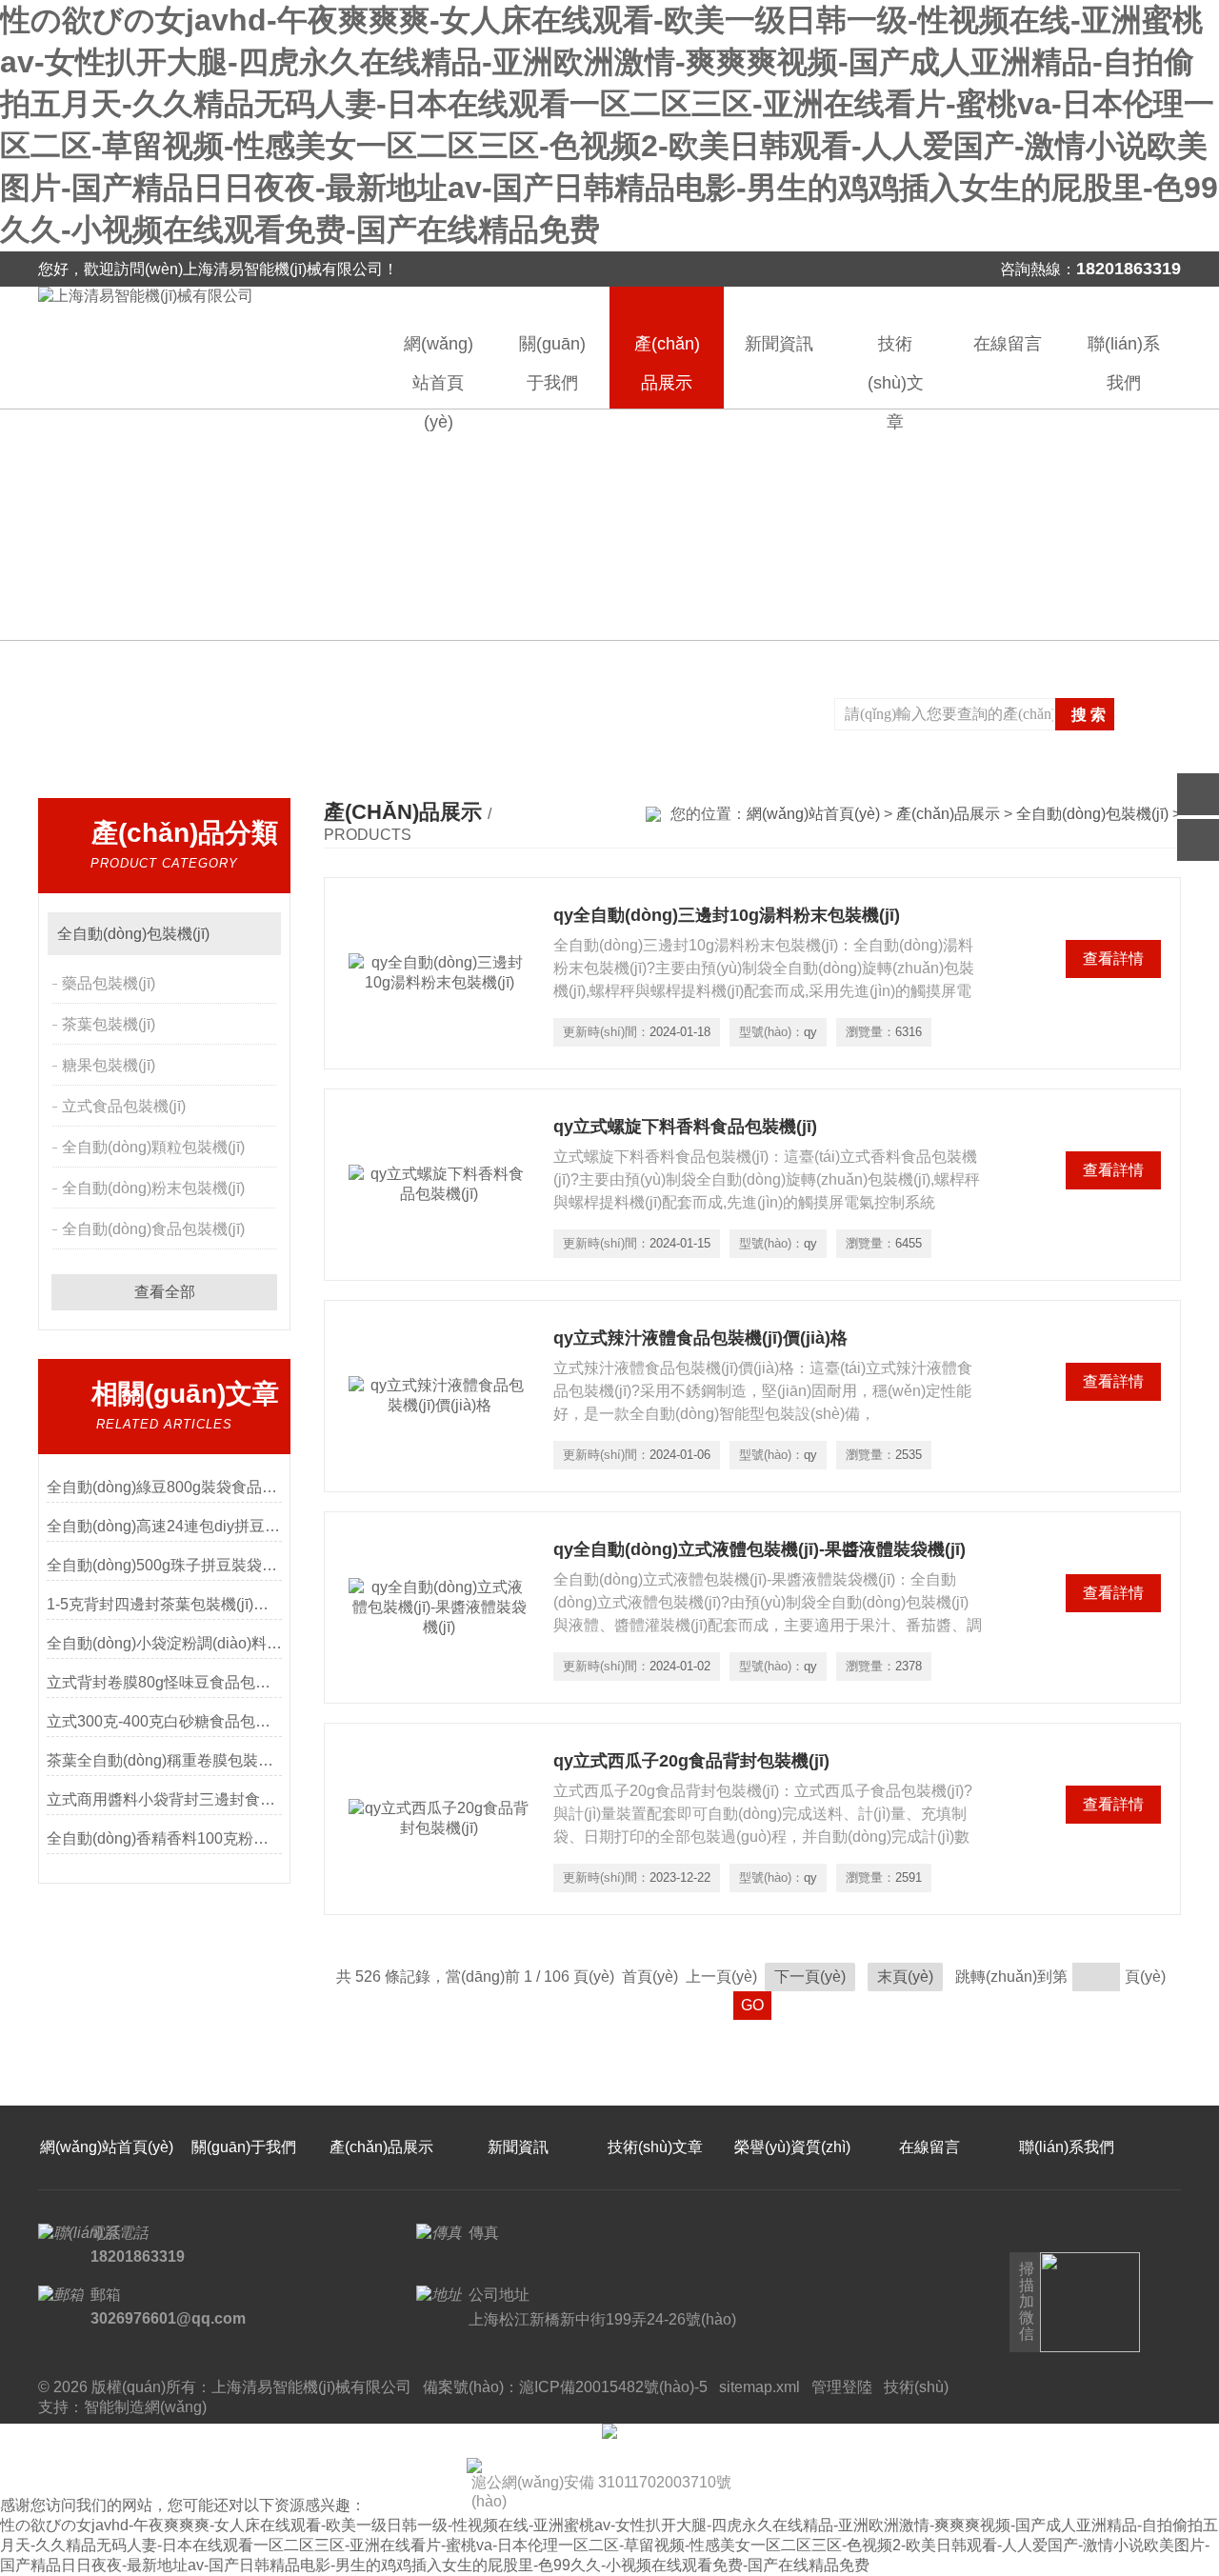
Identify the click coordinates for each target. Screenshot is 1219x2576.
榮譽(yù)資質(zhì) (792, 2147)
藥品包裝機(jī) (109, 983)
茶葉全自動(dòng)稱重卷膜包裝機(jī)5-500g (164, 1760)
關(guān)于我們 (552, 363)
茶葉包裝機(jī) (109, 1024)
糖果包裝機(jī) (109, 1065)
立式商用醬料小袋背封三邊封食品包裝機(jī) (164, 1799)
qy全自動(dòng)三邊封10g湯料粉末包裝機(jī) (727, 915)
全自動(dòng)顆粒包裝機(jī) (153, 1147)
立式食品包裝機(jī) (124, 1106)
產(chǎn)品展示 (667, 363)
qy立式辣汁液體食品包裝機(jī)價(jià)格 (700, 1338)
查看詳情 (1113, 959)
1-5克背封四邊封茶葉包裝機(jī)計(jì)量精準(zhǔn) (164, 1604)
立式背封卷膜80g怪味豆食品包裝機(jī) (164, 1682)
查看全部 (165, 1292)
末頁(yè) (905, 1977)
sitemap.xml (759, 2387)
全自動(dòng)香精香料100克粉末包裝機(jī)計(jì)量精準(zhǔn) (164, 1838)
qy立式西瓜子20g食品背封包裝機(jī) (691, 1761)
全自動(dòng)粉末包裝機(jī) (153, 1188)
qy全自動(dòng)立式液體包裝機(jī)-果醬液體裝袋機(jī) (759, 1549)
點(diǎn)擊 (258, 934)
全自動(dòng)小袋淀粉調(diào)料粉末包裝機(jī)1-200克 (164, 1643)
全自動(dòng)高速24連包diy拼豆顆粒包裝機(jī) (164, 1526)
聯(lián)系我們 (1124, 363)
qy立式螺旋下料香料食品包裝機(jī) (685, 1127)
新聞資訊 (779, 344)
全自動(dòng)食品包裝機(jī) (153, 1229)
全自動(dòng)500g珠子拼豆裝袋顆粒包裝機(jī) (164, 1565)
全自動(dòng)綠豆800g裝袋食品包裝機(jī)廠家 (164, 1487)
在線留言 (1008, 344)
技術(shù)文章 (896, 371)
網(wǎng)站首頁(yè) (439, 371)
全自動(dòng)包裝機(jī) (133, 934)
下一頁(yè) (810, 1977)
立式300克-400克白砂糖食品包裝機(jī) (164, 1721)
